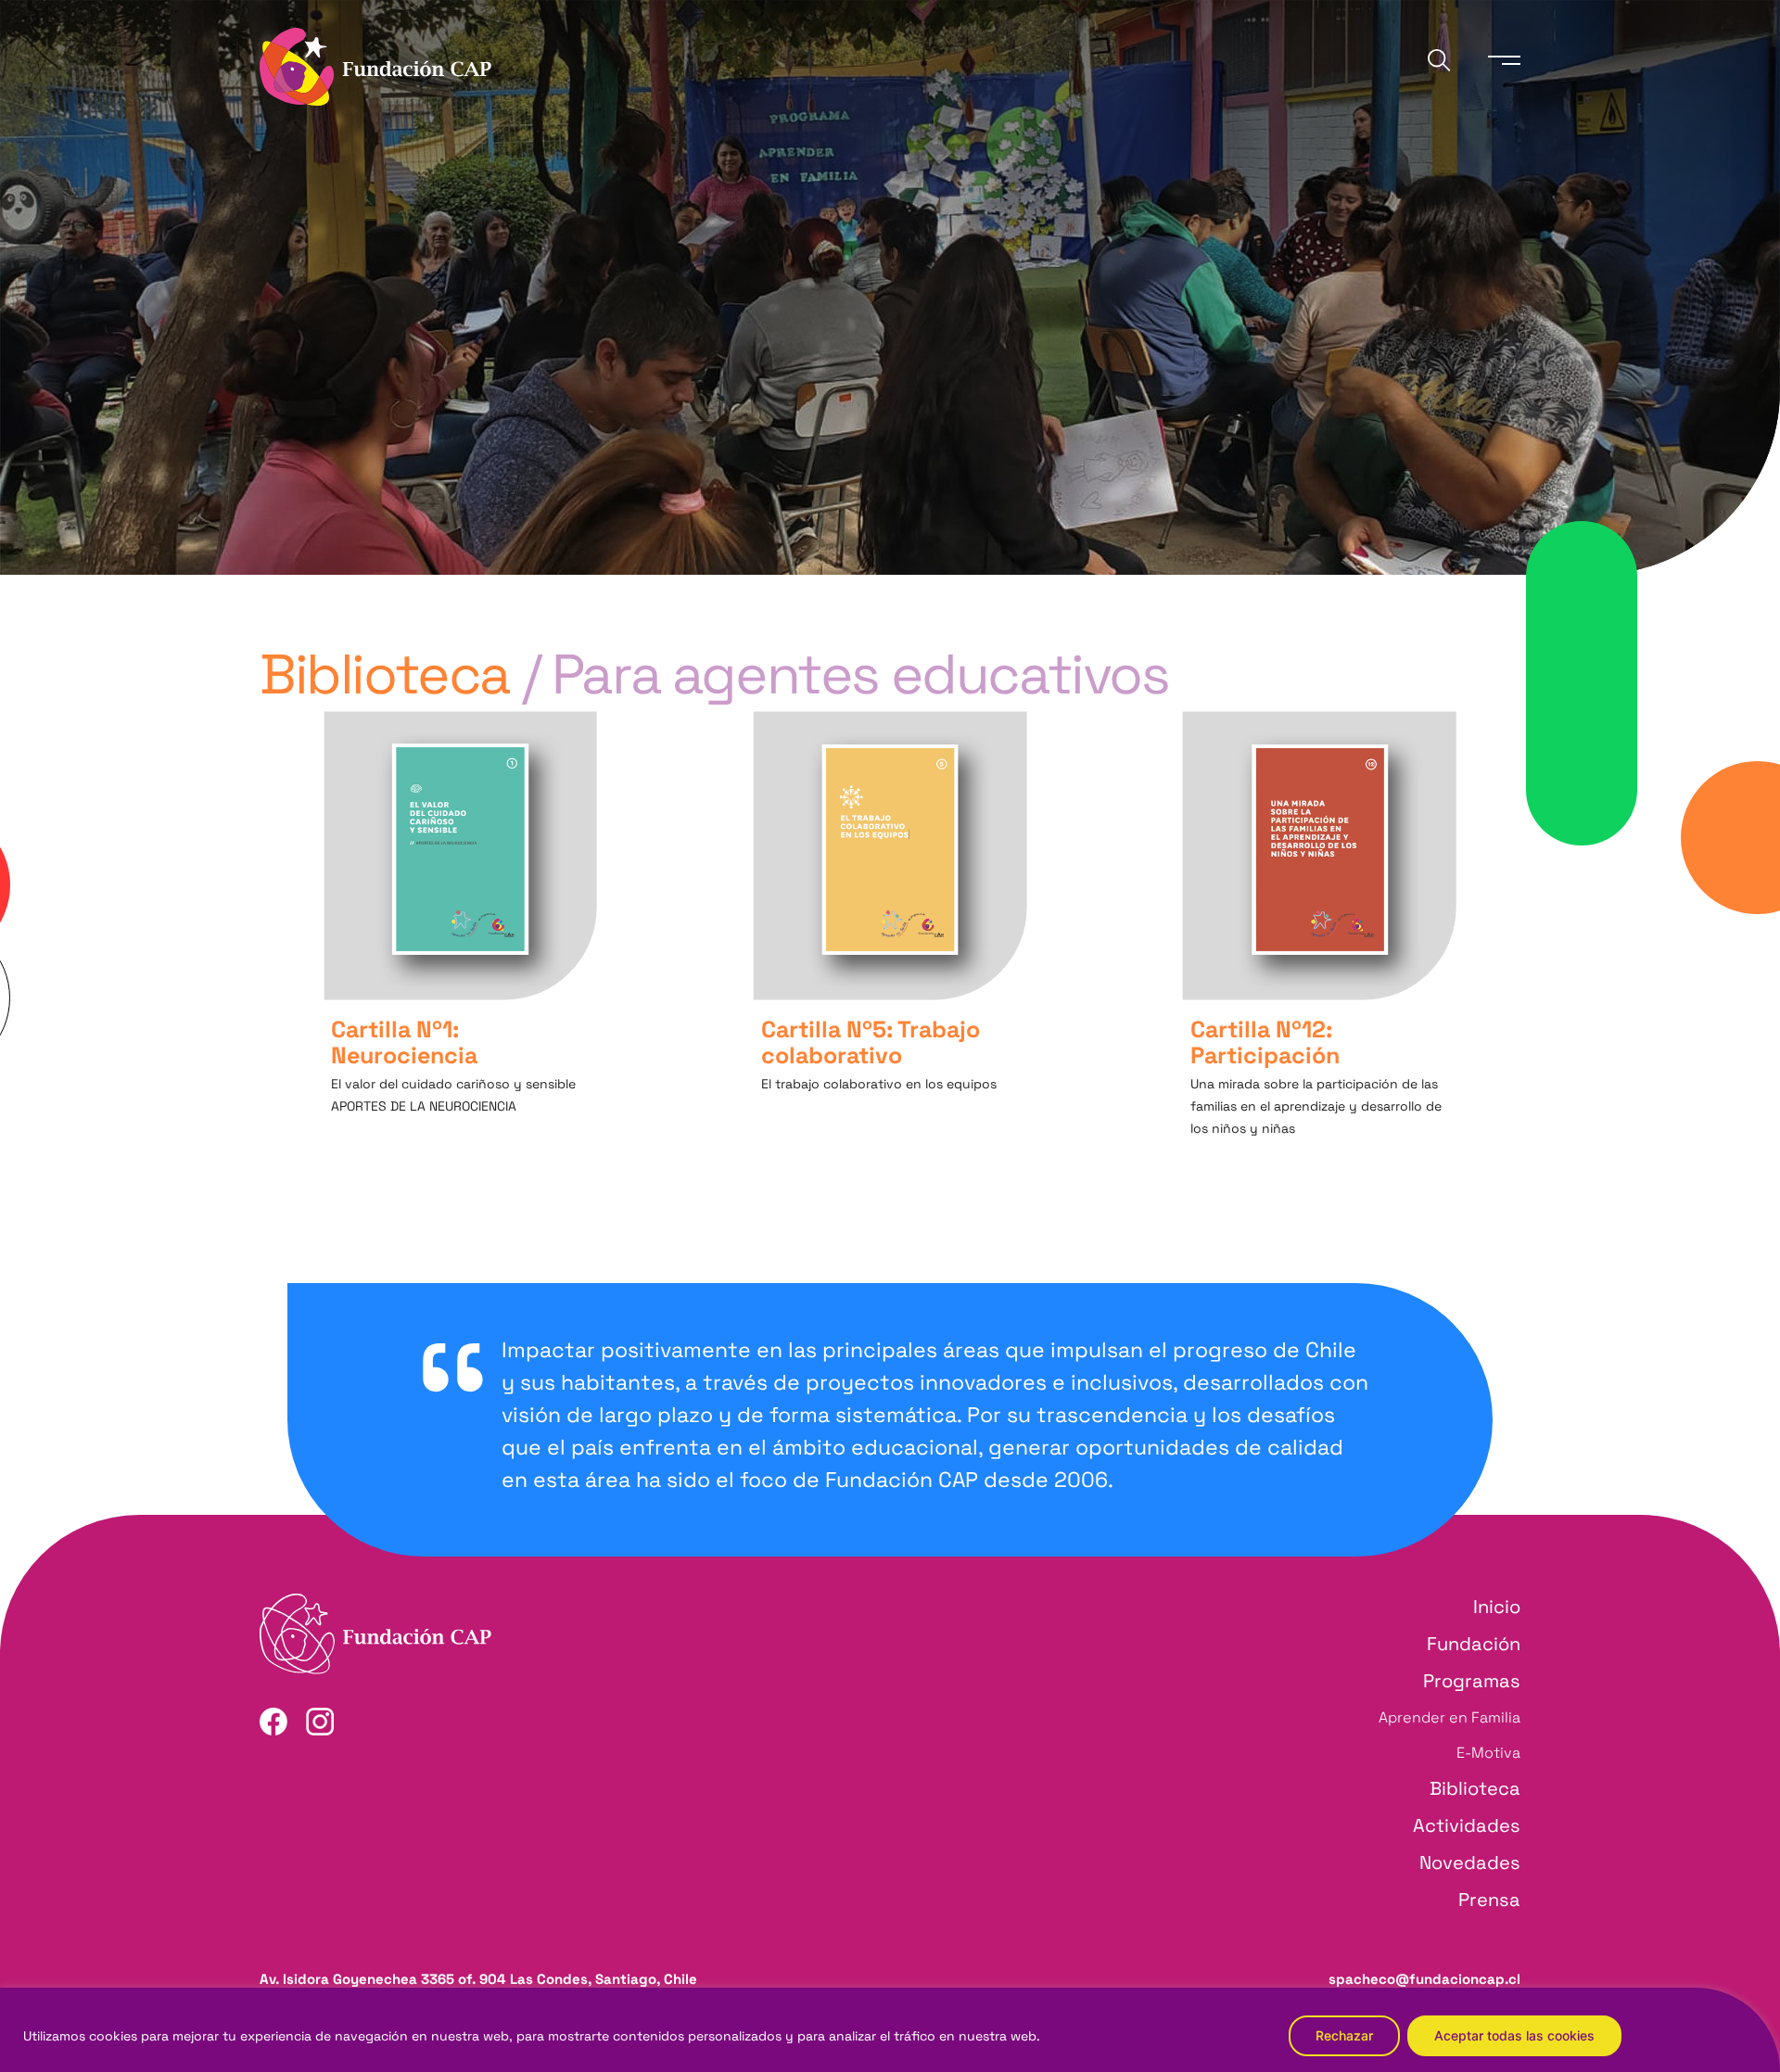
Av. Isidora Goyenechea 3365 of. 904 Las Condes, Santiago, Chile (478, 1979)
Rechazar (1344, 2035)
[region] (890, 2030)
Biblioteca (1475, 1788)
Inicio (1497, 1607)
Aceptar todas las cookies (1514, 2035)
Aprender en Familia (1449, 1717)
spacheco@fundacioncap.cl (1424, 1979)
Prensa (1489, 1900)
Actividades (1467, 1825)
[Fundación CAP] (375, 64)
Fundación (1474, 1644)
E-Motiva (1488, 1753)
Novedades (1470, 1862)
